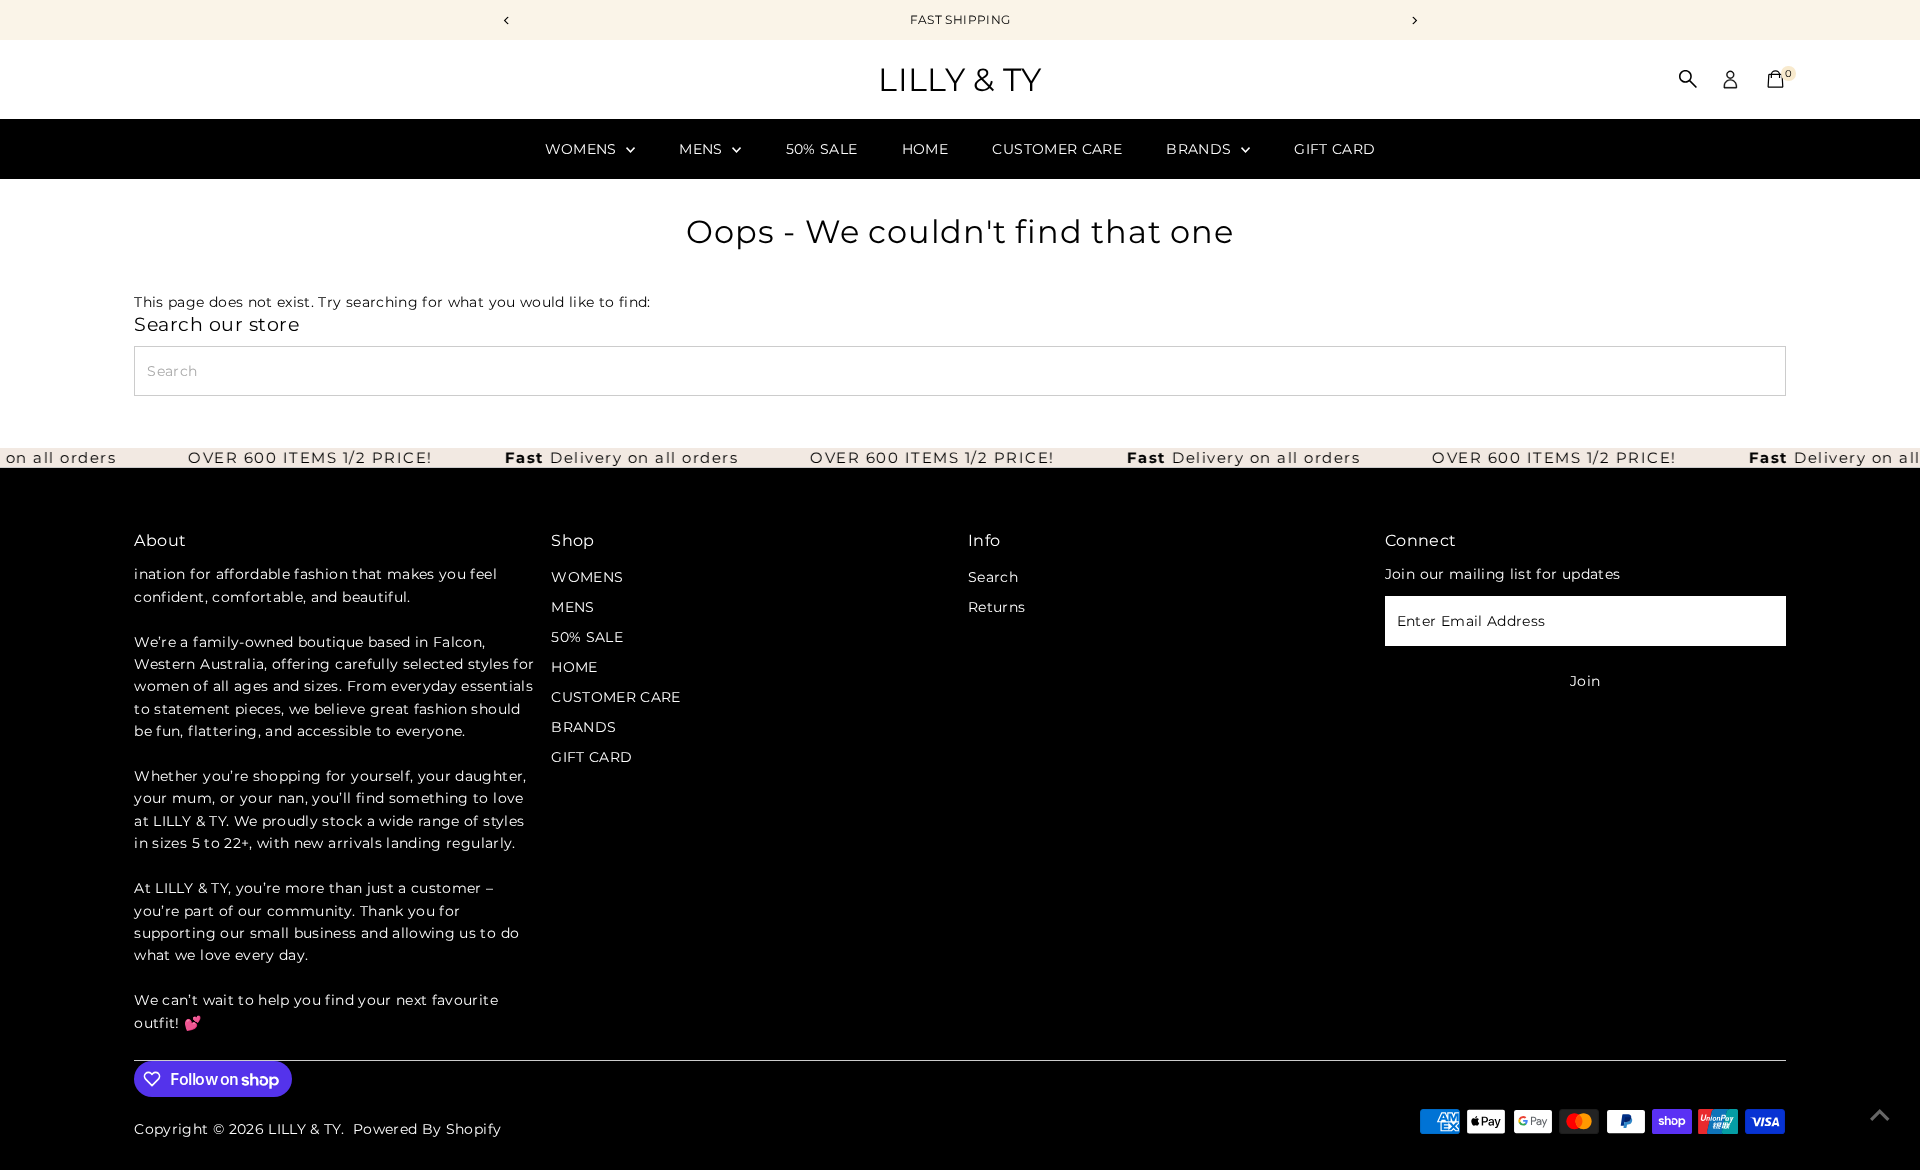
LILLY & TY (960, 79)
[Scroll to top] (1880, 1115)
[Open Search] (1688, 79)
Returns (996, 607)
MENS (703, 149)
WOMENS (583, 149)
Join (1585, 681)
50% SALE (822, 149)
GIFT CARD (1334, 149)
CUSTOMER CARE (1057, 149)
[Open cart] (1775, 79)
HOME (925, 149)
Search (993, 577)
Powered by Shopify (427, 1129)
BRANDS (1200, 149)
